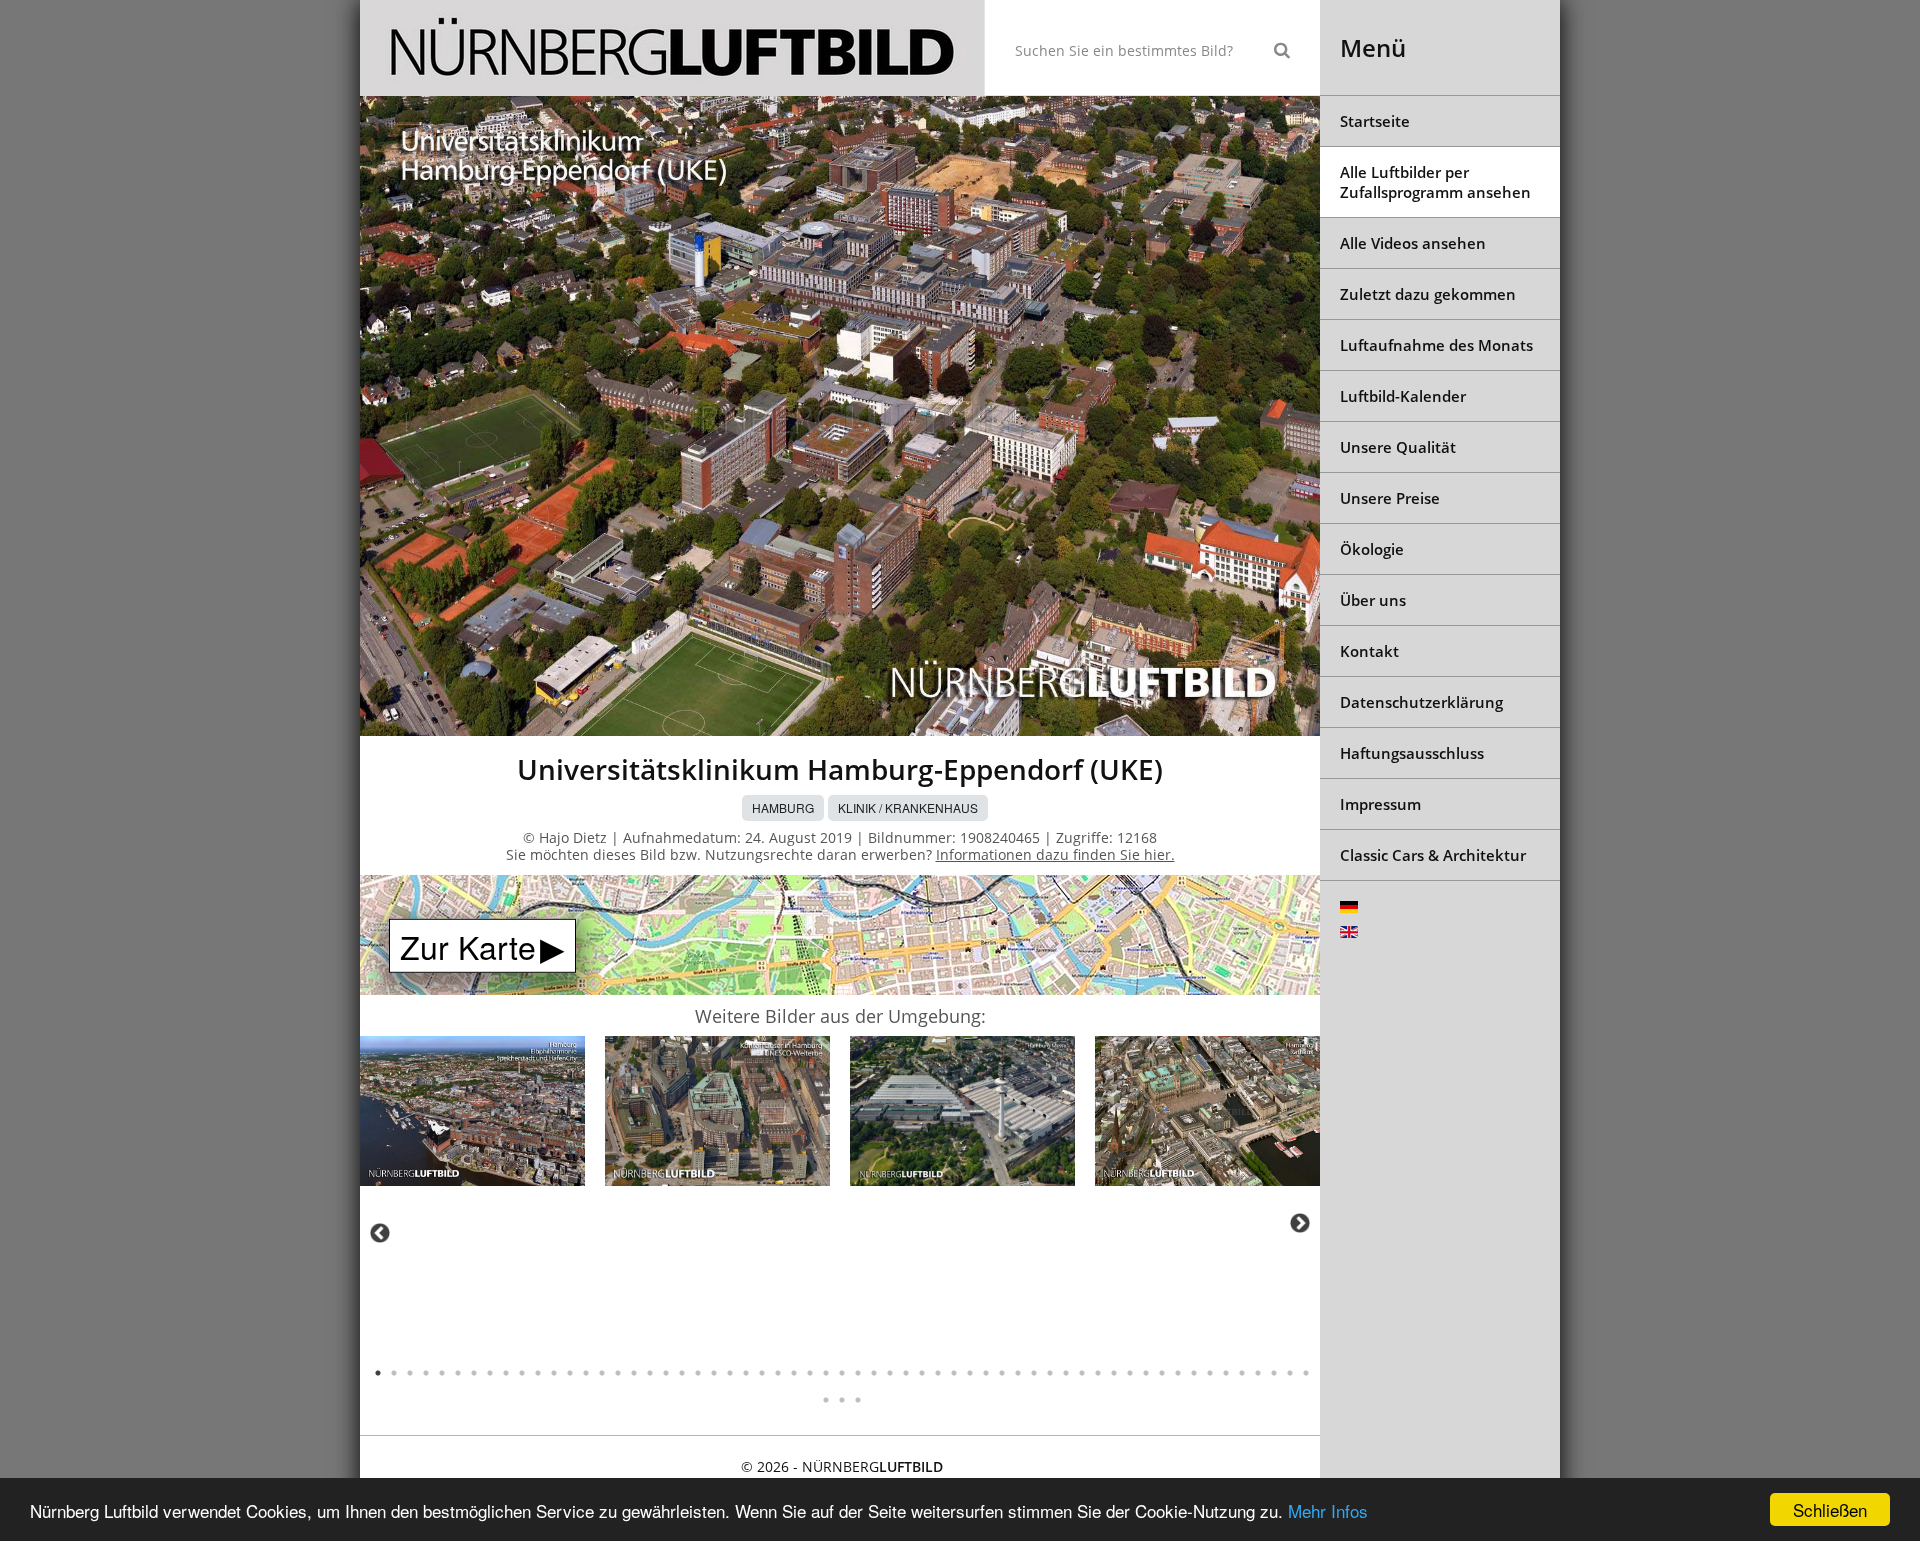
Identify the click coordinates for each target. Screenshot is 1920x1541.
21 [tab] (698, 1373)
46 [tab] (1098, 1373)
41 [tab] (1018, 1373)
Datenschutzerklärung (1421, 702)
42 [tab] (1034, 1373)
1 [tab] (378, 1373)
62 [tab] (858, 1400)
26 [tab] (778, 1373)
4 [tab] (426, 1373)
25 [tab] (762, 1373)
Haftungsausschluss (1412, 753)
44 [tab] (1066, 1373)
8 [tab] (490, 1373)
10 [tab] (522, 1373)
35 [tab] (922, 1373)
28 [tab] (810, 1373)
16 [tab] (618, 1373)
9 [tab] (506, 1373)
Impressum (1380, 804)
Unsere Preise (1390, 498)
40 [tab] (1002, 1373)
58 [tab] (1290, 1373)
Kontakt (1369, 651)
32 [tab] (874, 1373)
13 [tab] (570, 1373)
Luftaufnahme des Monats (1436, 345)
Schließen (1830, 1509)
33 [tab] (890, 1373)
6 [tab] (458, 1373)
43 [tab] (1050, 1373)
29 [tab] (826, 1373)
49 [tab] (1146, 1373)
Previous (380, 1233)
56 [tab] (1258, 1373)
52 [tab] (1194, 1373)
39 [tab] (986, 1373)
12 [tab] (554, 1373)
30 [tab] (842, 1373)
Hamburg (783, 807)
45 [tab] (1082, 1373)
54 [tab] (1226, 1373)
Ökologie (1372, 549)
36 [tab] (938, 1373)
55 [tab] (1242, 1373)
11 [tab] (538, 1373)
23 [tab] (730, 1373)
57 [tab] (1274, 1373)
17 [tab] (634, 1373)
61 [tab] (842, 1400)
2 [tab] (394, 1373)
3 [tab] (410, 1373)
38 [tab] (970, 1373)
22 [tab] (714, 1373)
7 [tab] (474, 1373)
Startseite (1375, 121)
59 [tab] (1306, 1373)
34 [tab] (906, 1373)
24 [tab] (746, 1373)
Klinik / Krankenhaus (908, 807)
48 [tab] (1130, 1373)
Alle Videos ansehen (1413, 243)
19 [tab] (666, 1373)
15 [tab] (602, 1373)
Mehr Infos (1328, 1510)
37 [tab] (954, 1373)
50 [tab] (1162, 1373)
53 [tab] (1210, 1373)
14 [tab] (586, 1373)
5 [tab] (442, 1373)
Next (1300, 1223)
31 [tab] (858, 1373)
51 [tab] (1178, 1373)
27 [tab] (794, 1373)
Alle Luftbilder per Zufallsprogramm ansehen (1435, 182)
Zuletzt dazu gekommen (1428, 294)
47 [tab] (1114, 1373)
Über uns (1373, 600)
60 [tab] (826, 1400)
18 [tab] (650, 1373)
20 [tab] (682, 1373)
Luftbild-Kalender (1403, 396)
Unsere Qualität (1398, 447)
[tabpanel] (472, 1114)
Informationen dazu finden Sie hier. (1055, 854)
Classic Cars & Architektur (1433, 855)
